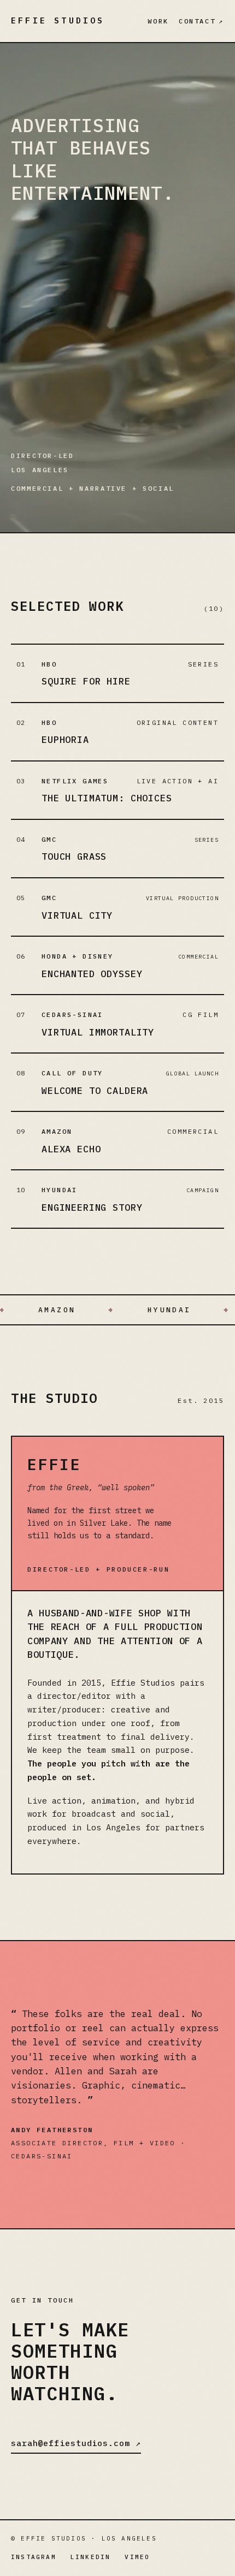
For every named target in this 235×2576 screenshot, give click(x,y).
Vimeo (137, 2557)
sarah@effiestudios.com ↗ (76, 2443)
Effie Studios (58, 20)
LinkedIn (91, 2557)
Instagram (34, 2557)
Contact (201, 21)
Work (158, 21)
